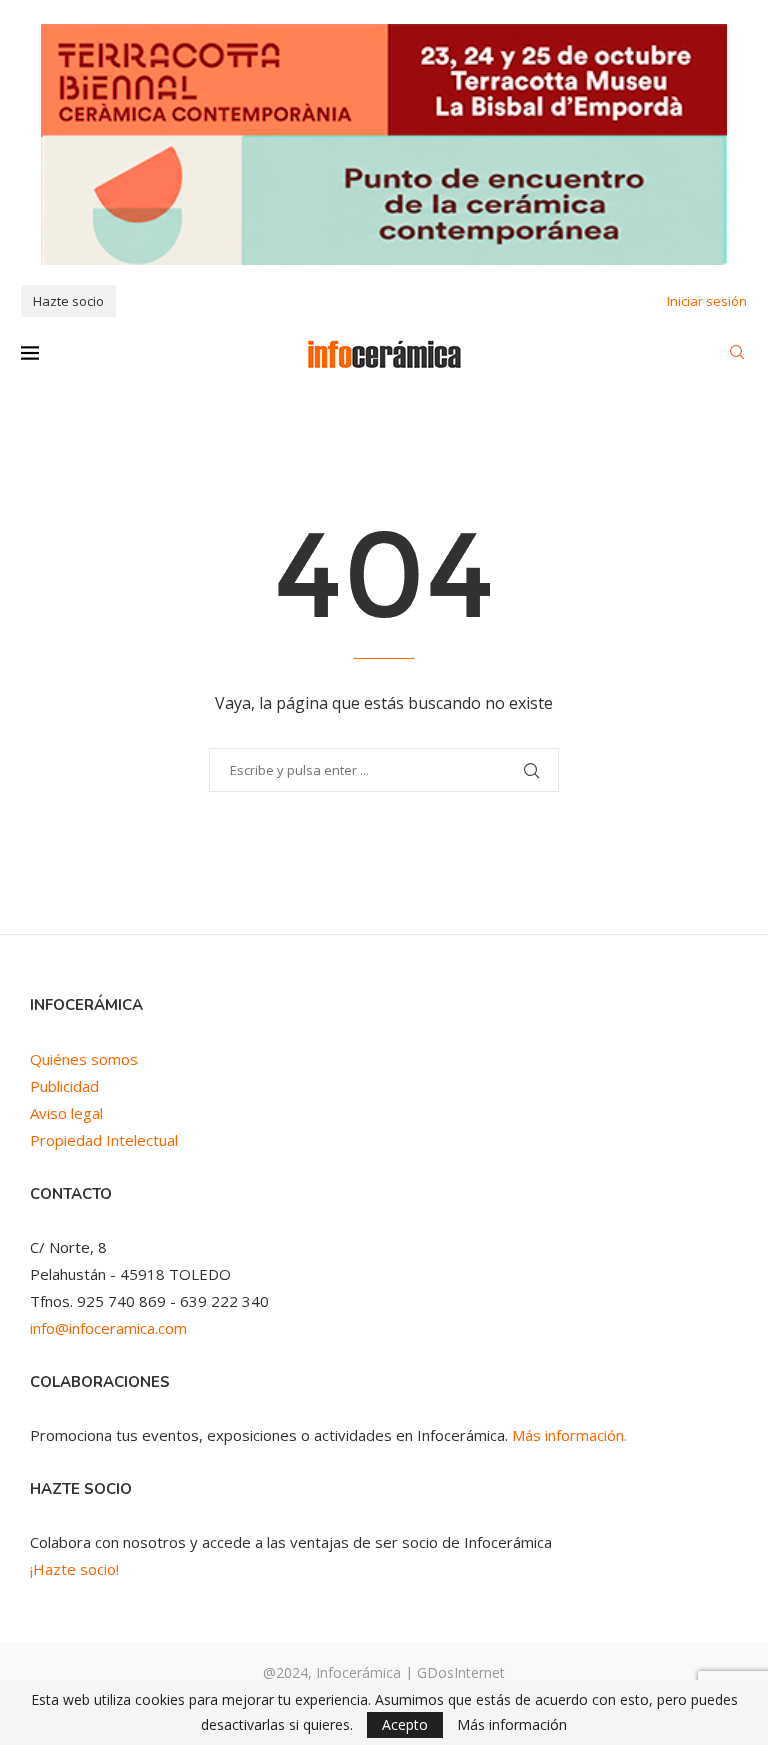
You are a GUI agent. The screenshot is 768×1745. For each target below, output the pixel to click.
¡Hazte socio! (74, 1569)
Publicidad (64, 1086)
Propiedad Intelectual (104, 1140)
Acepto (405, 1724)
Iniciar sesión (707, 301)
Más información (512, 1725)
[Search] (737, 354)
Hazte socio (68, 301)
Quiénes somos (84, 1059)
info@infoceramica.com (108, 1328)
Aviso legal (66, 1113)
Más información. (569, 1435)
